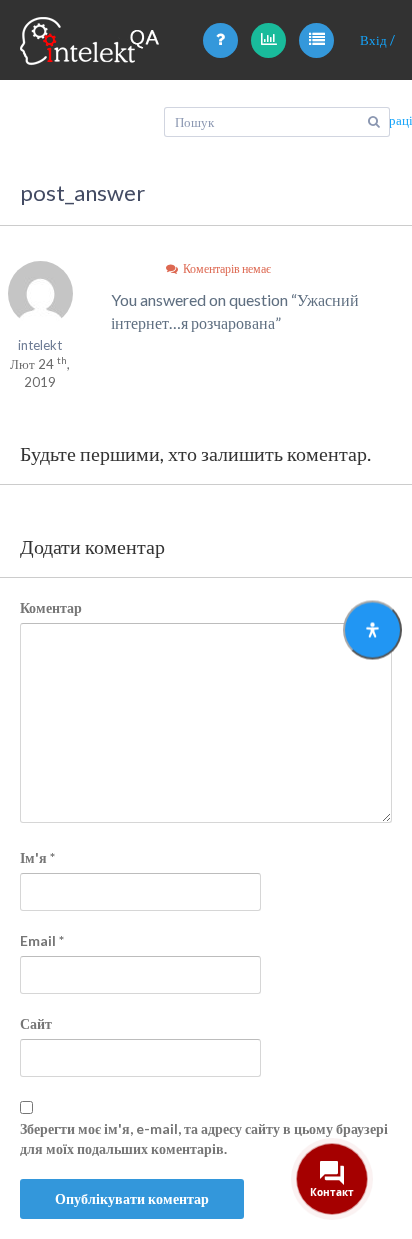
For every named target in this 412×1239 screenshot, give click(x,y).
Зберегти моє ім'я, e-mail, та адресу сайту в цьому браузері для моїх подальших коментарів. (204, 1138)
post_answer (82, 192)
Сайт (36, 1023)
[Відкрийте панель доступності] (372, 629)
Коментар (51, 607)
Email (42, 940)
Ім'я (37, 857)
